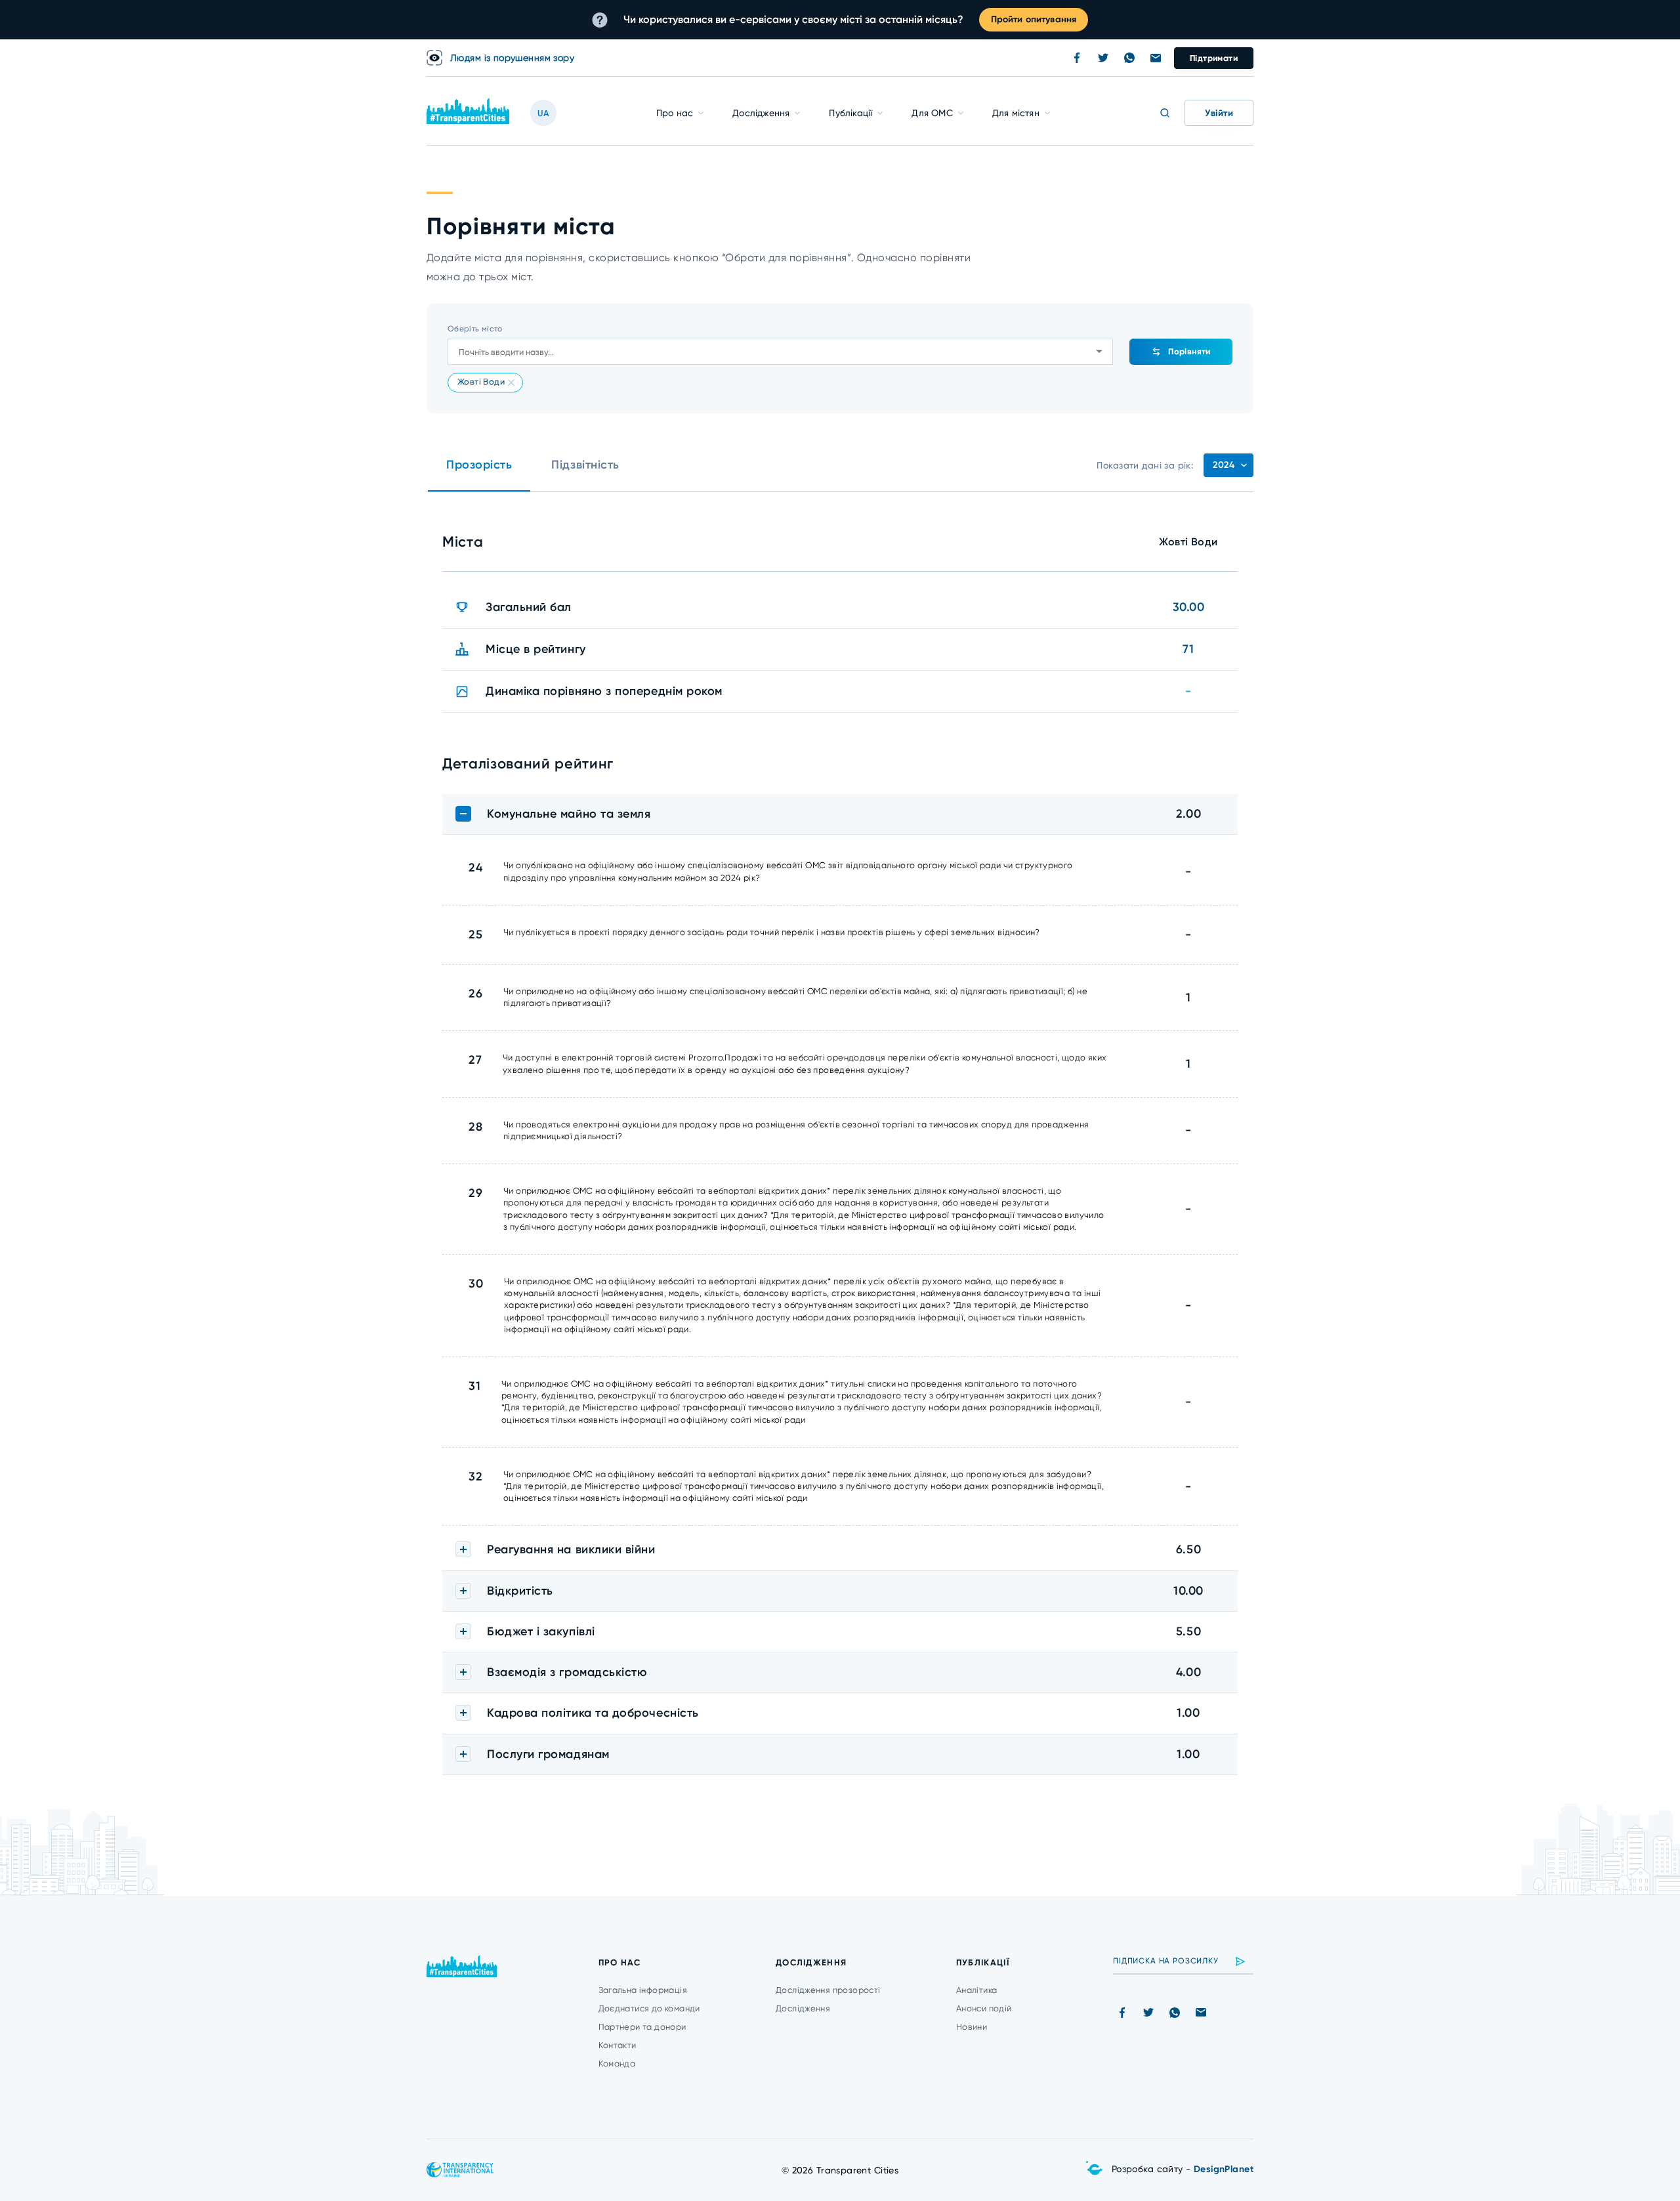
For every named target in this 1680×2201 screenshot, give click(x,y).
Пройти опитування (1034, 19)
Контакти (618, 2045)
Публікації (850, 113)
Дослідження (761, 113)
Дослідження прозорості (828, 1990)
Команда (617, 2064)
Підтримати (1214, 58)
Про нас (675, 113)
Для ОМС (932, 113)
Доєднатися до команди (649, 2008)
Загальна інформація (643, 1990)
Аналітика (977, 1990)
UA (543, 113)
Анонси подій (984, 2008)
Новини (972, 2027)
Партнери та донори (642, 2027)
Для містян (1016, 113)
